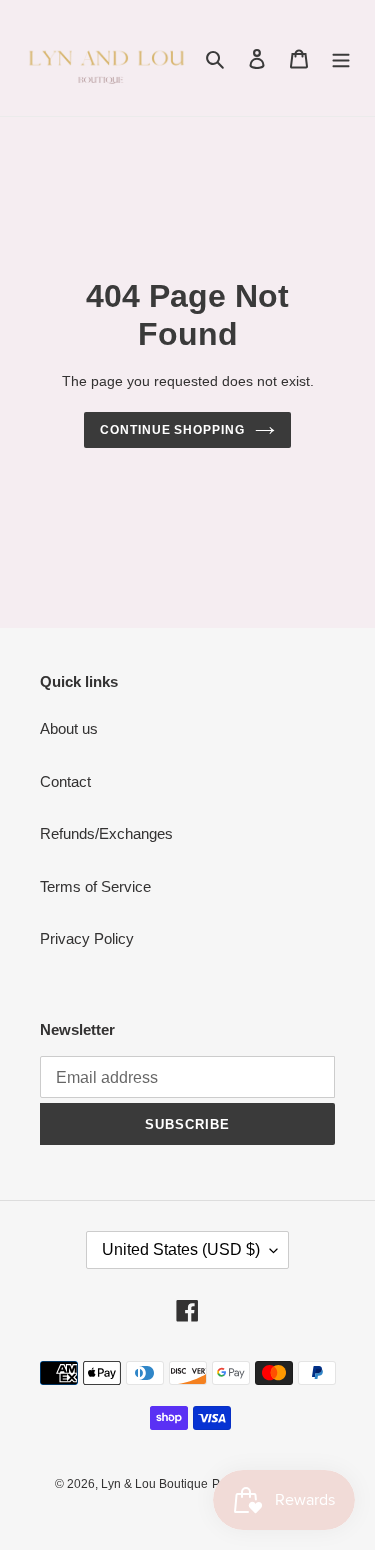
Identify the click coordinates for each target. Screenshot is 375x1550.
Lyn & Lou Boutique (154, 1484)
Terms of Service (95, 886)
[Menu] (341, 58)
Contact (65, 781)
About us (69, 728)
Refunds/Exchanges (106, 833)
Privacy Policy (87, 938)
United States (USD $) (181, 1249)
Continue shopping (173, 430)
